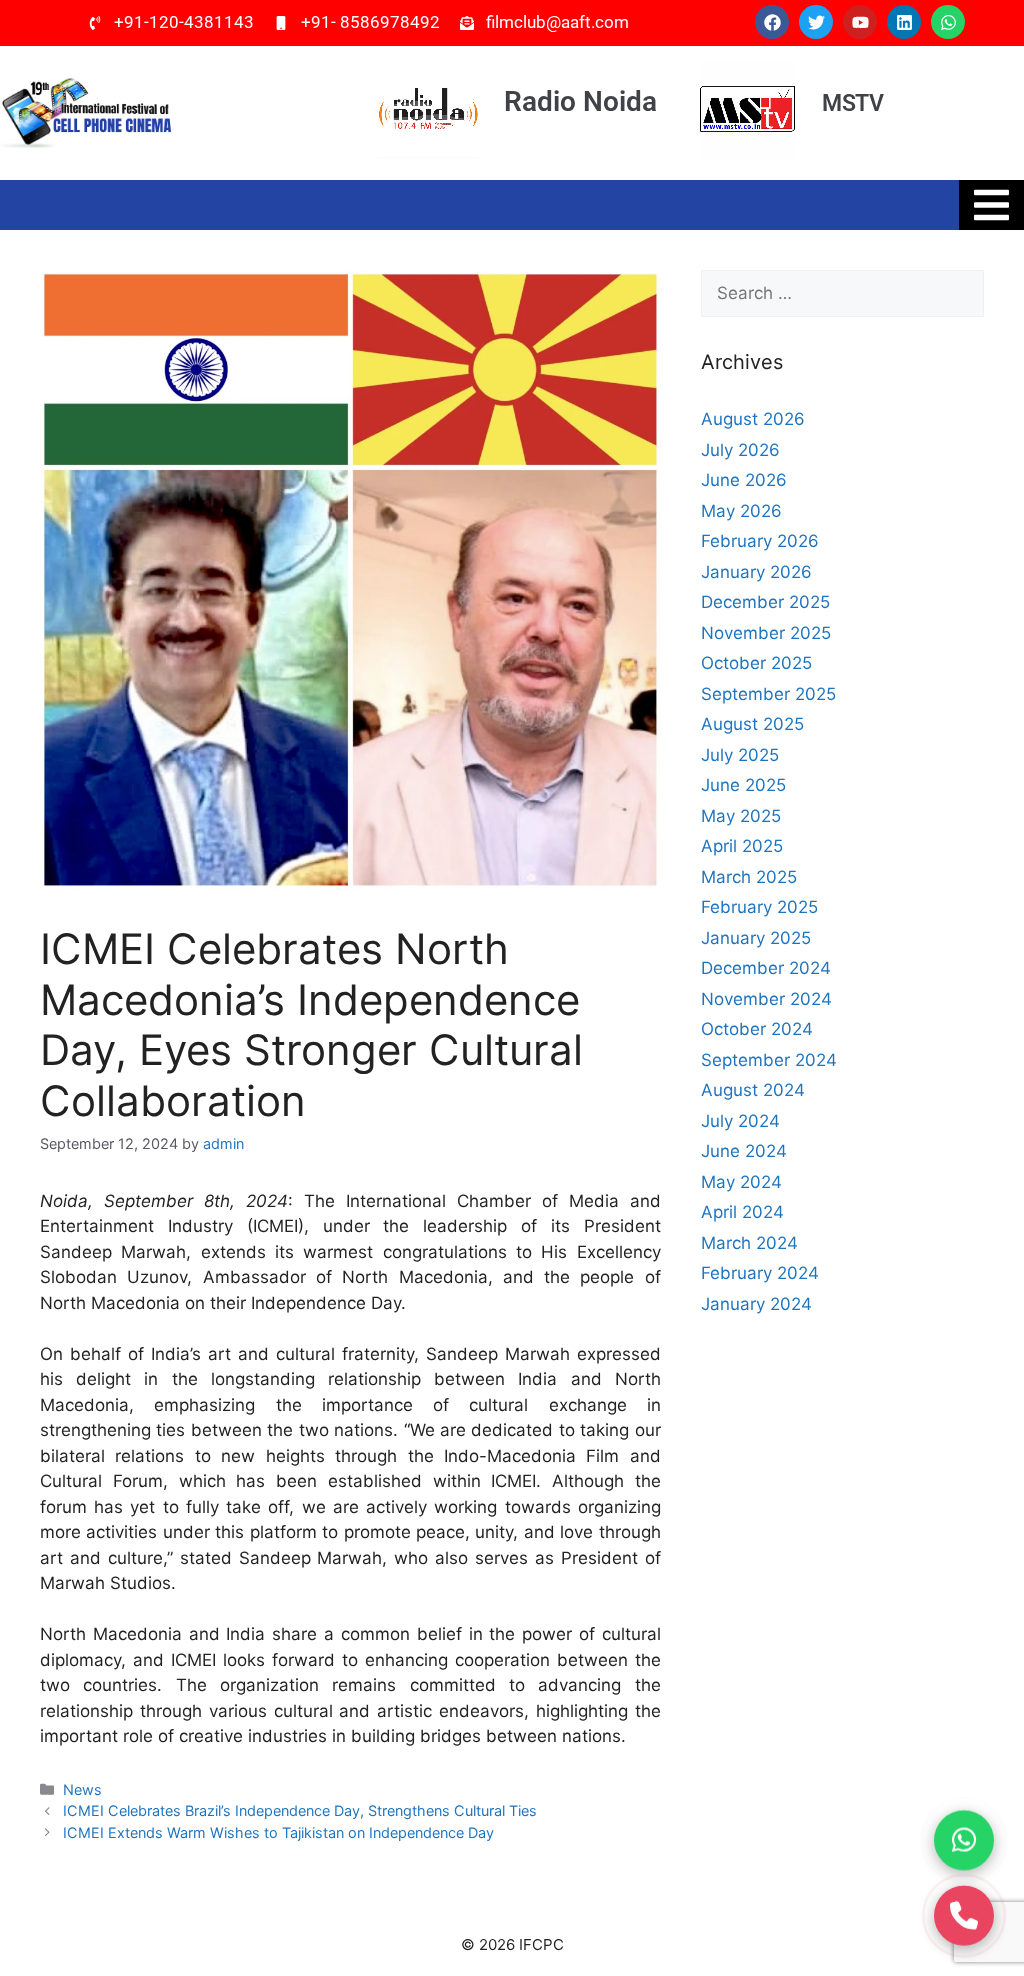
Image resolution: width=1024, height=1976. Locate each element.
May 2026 (741, 511)
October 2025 (756, 663)
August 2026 (753, 419)
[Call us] (964, 1911)
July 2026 (740, 450)
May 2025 (741, 816)
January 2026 (756, 572)
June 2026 (744, 480)
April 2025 (742, 846)
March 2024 (749, 1243)
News (82, 1789)
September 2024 (769, 1060)
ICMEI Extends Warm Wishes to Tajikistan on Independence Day (278, 1832)
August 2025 (752, 724)
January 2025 (756, 938)
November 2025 (766, 633)
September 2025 (768, 694)
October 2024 (757, 1029)
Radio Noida (580, 101)
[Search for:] (842, 294)
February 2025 (759, 907)
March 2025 (749, 877)
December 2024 (766, 968)
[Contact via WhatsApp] (964, 1836)
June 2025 (743, 785)
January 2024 (756, 1304)
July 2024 (740, 1121)
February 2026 (760, 541)
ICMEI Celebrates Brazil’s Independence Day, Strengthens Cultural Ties (300, 1810)
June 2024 (744, 1151)
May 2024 (741, 1182)
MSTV (852, 103)
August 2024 (753, 1090)
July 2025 (740, 755)
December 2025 (765, 602)
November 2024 (766, 999)
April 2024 (742, 1212)
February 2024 (760, 1273)
